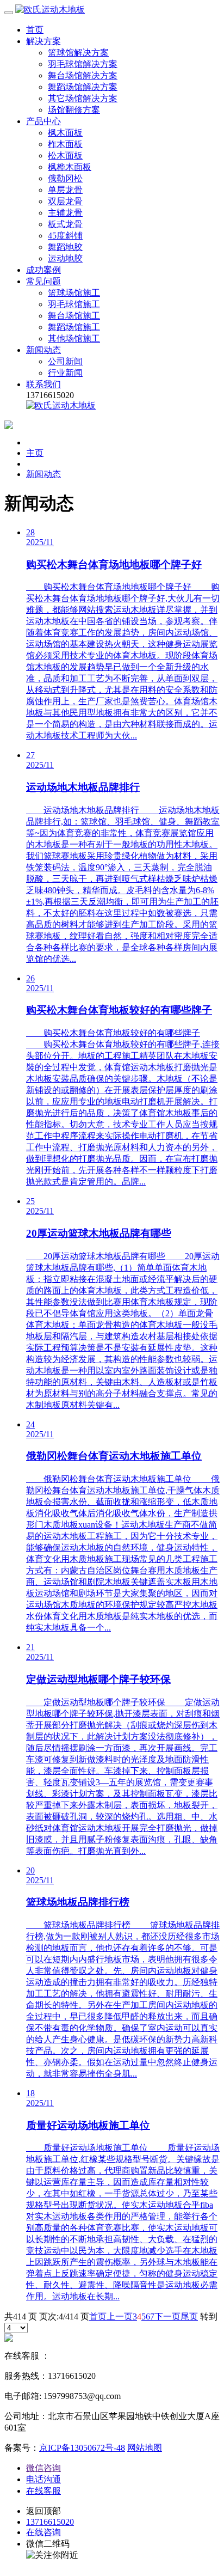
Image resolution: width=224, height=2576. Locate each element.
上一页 (120, 2316)
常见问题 (43, 281)
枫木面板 (65, 133)
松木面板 (65, 155)
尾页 (189, 2316)
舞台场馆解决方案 (83, 75)
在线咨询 (43, 2532)
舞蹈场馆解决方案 (83, 87)
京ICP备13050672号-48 (82, 2448)
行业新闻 (65, 373)
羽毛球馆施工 (74, 304)
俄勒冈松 (65, 178)
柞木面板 (65, 144)
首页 (35, 30)
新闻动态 (43, 350)
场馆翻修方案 (74, 110)
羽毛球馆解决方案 (83, 64)
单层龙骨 (65, 190)
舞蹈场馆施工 (74, 327)
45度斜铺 (65, 236)
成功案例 (43, 270)
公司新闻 (65, 361)
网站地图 (145, 2448)
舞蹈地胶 (65, 247)
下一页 (167, 2316)
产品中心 (43, 121)
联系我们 (43, 384)
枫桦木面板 (70, 167)
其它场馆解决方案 (83, 98)
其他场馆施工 (74, 338)
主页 (35, 453)
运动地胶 (65, 258)
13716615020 (50, 2522)
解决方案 (43, 41)
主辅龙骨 (65, 213)
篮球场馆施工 (74, 293)
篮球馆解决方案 (78, 53)
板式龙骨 (65, 224)
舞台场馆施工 (74, 316)
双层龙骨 (65, 201)
